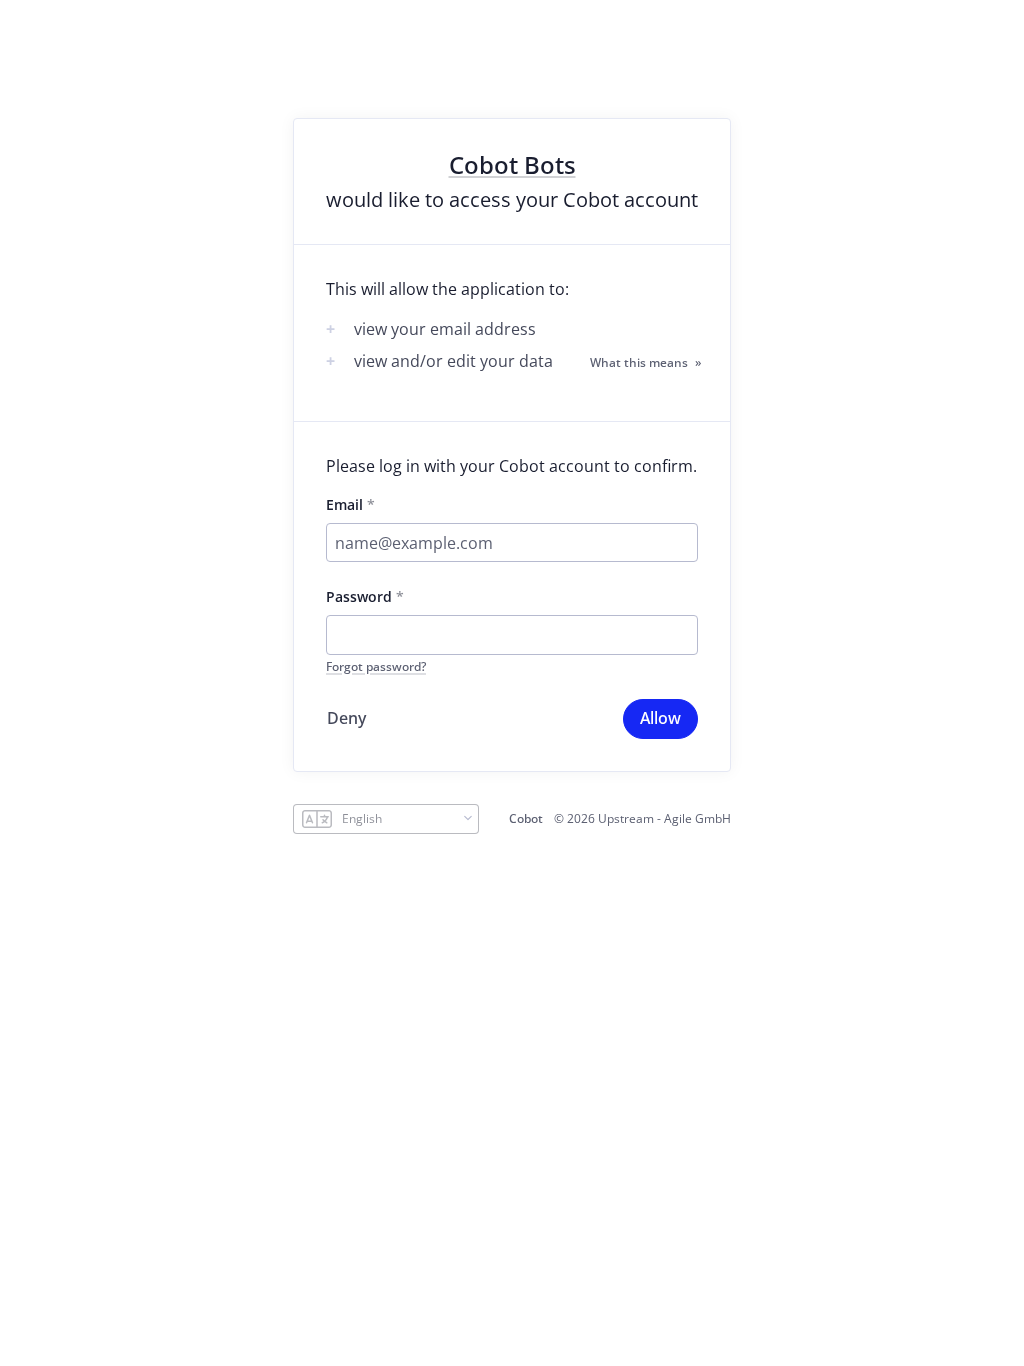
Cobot (526, 818)
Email (344, 504)
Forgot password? (376, 666)
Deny (346, 718)
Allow (660, 718)
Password (359, 596)
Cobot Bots (512, 165)
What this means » (645, 362)
